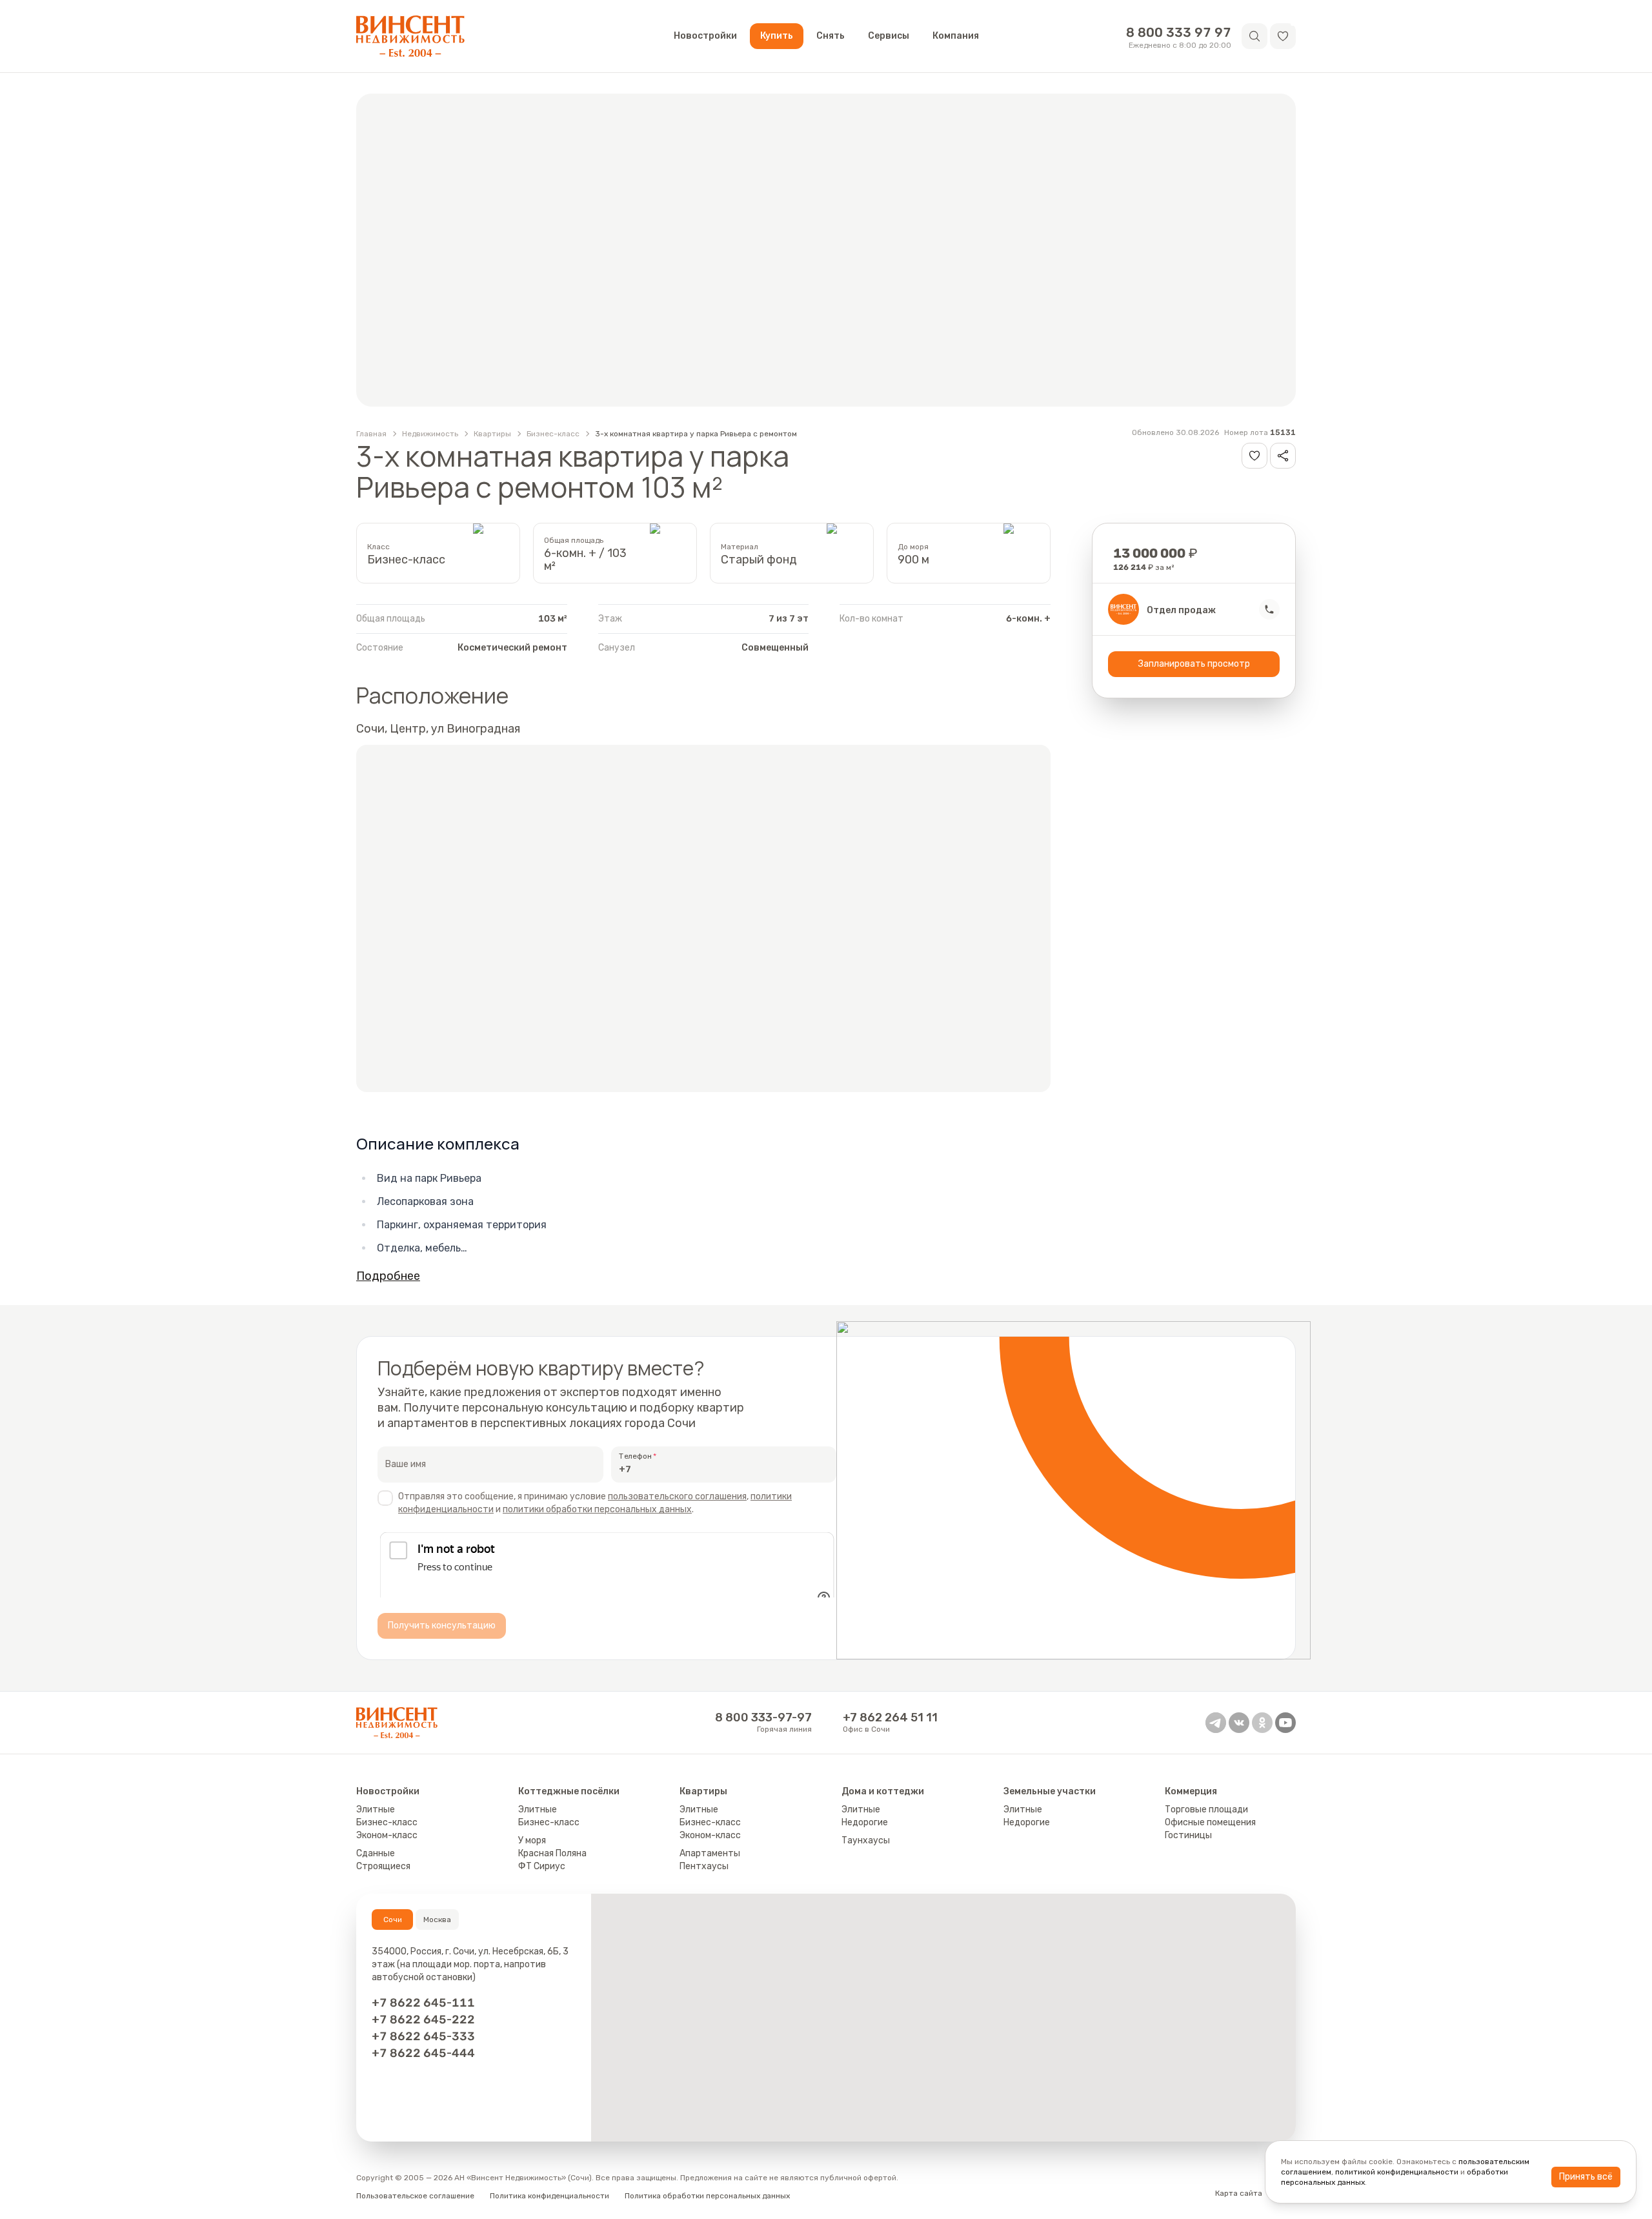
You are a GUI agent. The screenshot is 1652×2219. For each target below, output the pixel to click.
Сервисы (889, 36)
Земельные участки (1050, 1803)
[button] (1283, 36)
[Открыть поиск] (1254, 36)
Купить (777, 36)
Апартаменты (710, 1865)
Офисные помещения (1210, 1834)
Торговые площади (1206, 1821)
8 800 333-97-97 (763, 1729)
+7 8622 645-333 (423, 2048)
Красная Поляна (552, 1865)
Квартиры (492, 434)
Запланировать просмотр (1194, 664)
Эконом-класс (387, 1847)
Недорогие (865, 1834)
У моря (532, 1852)
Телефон (635, 1456)
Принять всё (1586, 2177)
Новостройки (705, 36)
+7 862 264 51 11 (890, 1729)
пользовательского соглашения (677, 1496)
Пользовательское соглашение (415, 2207)
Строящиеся (383, 1878)
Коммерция (1191, 1803)
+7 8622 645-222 (423, 2031)
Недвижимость (430, 434)
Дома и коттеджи (883, 1803)
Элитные (376, 1821)
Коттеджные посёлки (569, 1803)
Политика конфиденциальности (549, 2207)
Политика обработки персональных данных (707, 2207)
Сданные (376, 1865)
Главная (371, 434)
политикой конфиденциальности (1397, 2172)
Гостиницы (1188, 1847)
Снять (831, 36)
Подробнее (388, 1276)
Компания (956, 36)
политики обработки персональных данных (597, 1509)
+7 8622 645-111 (423, 2014)
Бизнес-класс (553, 434)
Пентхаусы (704, 1878)
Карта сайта (1239, 2205)
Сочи (393, 1931)
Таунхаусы (866, 1852)
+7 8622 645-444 (423, 2065)
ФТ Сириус (542, 1878)
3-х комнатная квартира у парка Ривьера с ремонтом (696, 434)
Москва (437, 1931)
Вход (1287, 2205)
